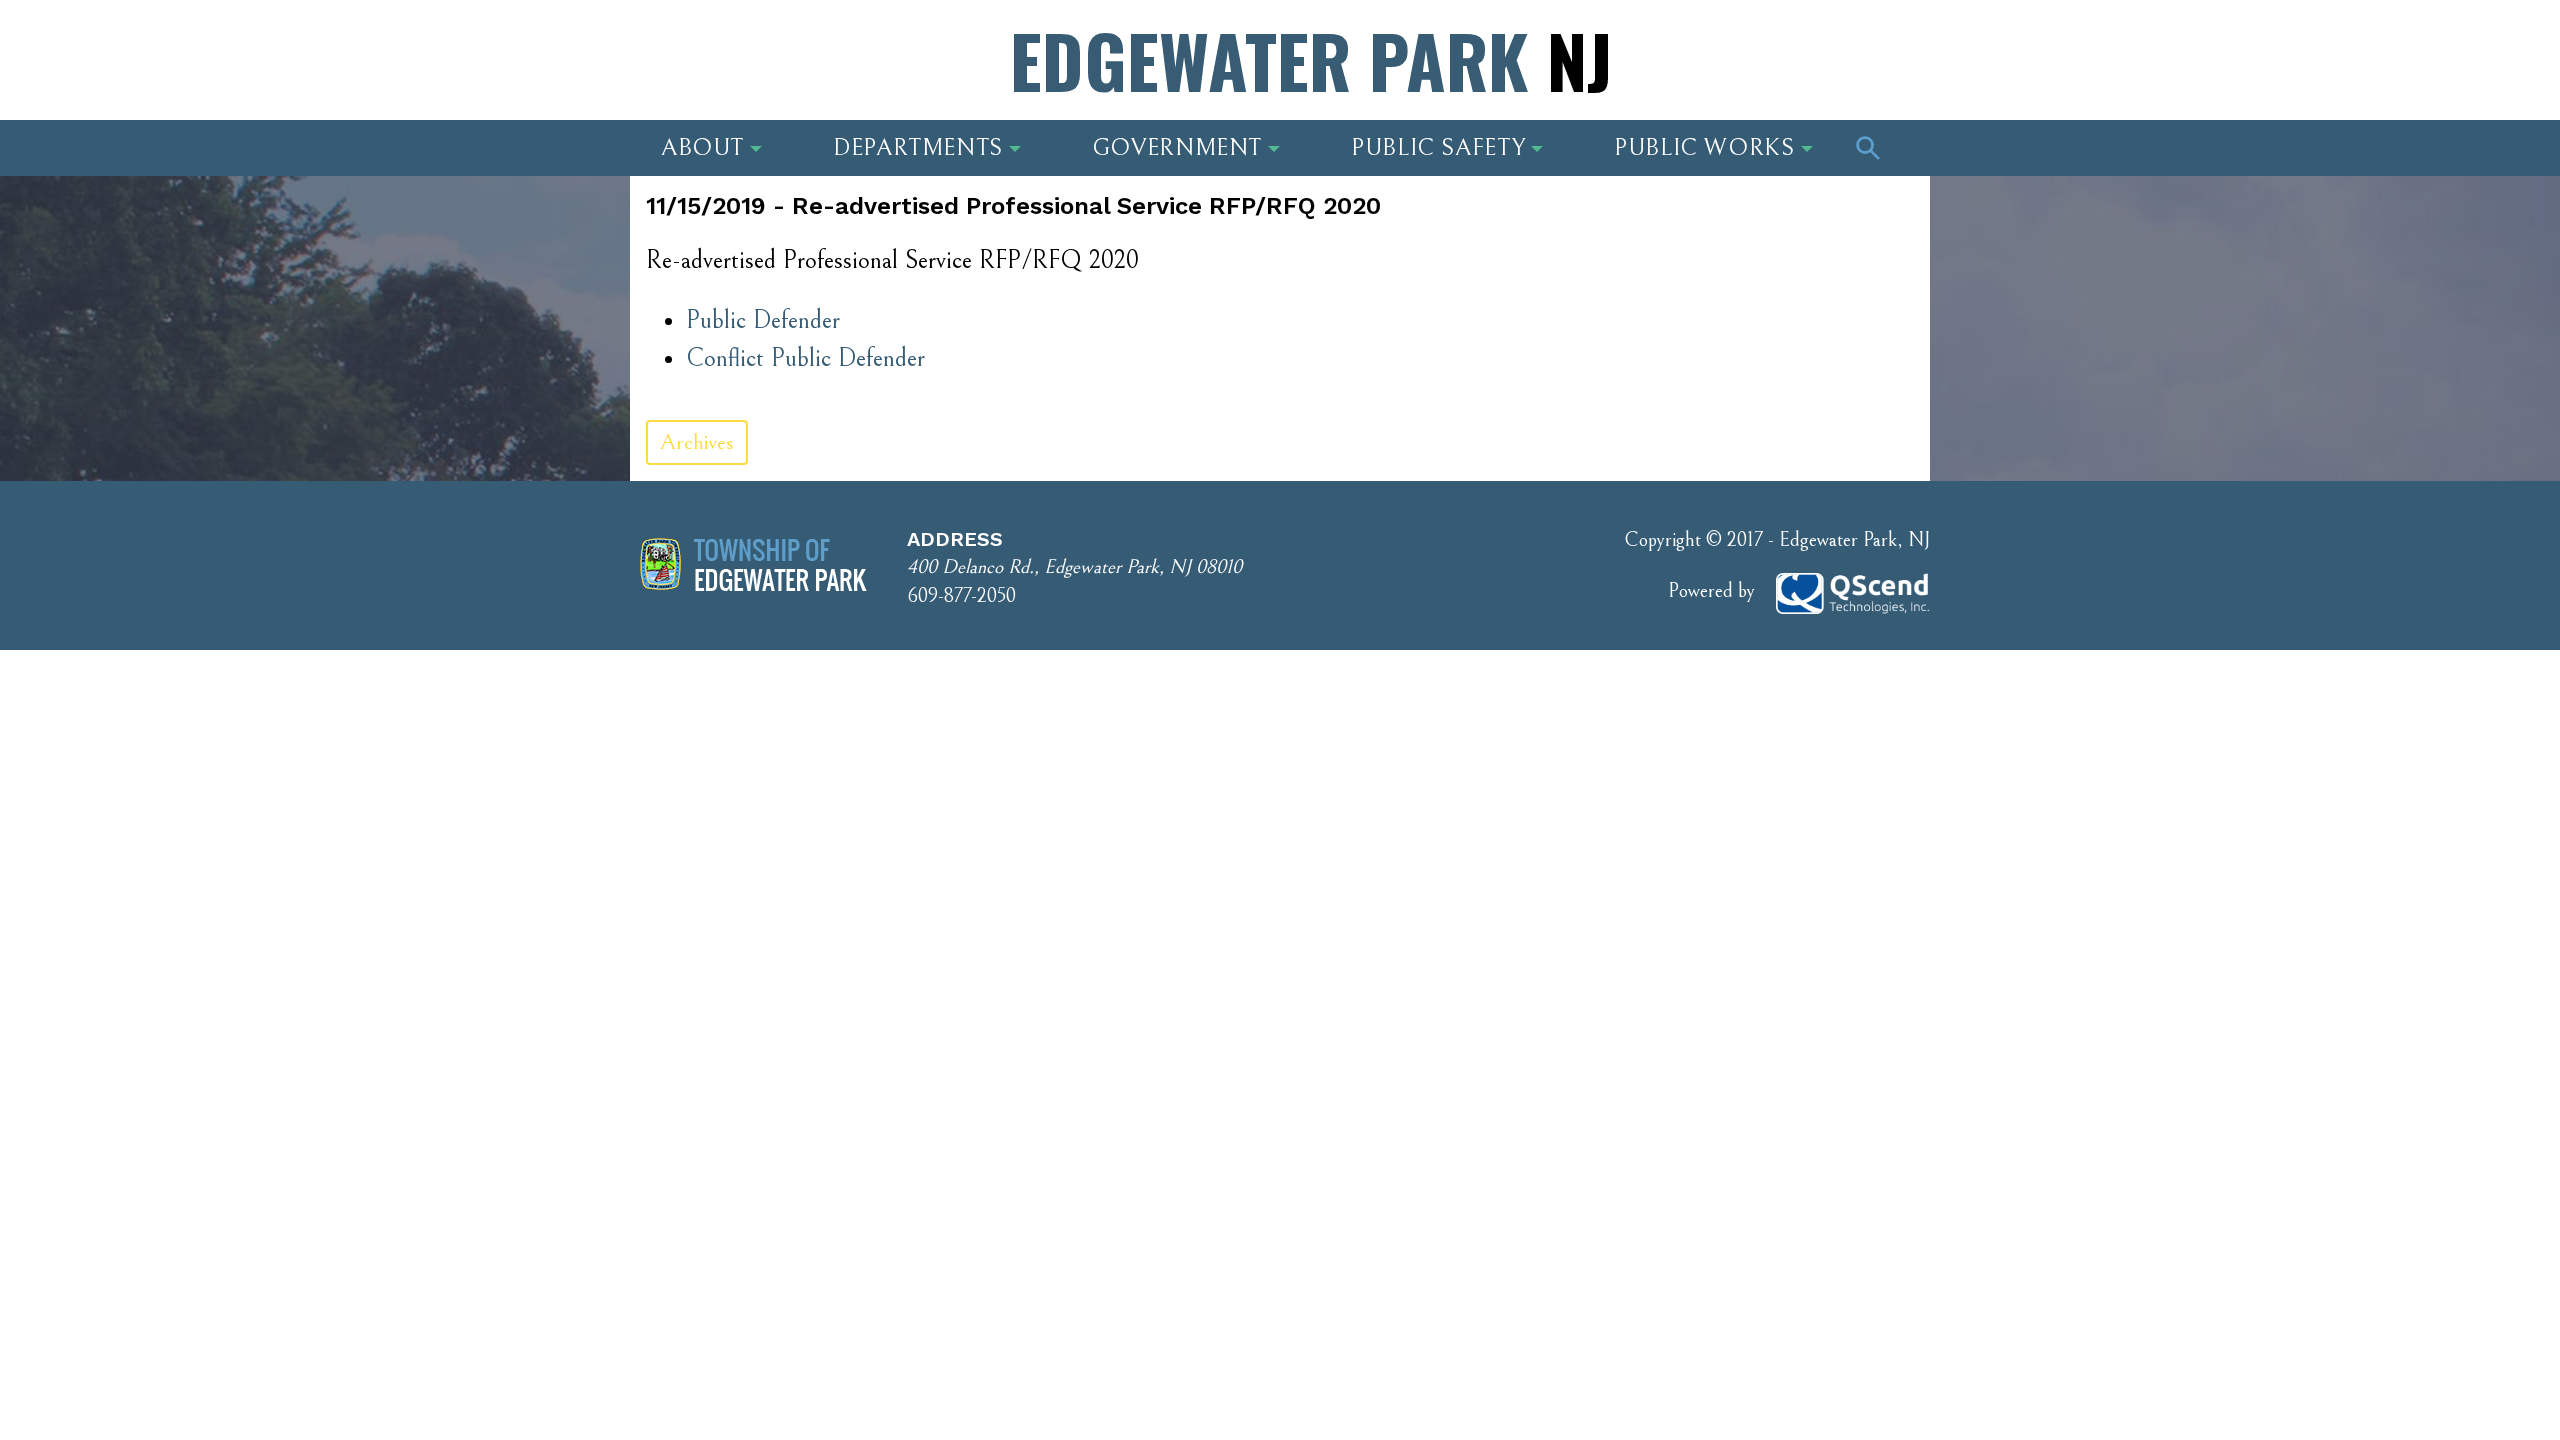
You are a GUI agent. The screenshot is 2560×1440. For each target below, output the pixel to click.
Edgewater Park (1311, 59)
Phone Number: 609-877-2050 (1771, 65)
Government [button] (1177, 148)
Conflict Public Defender (805, 358)
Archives (697, 442)
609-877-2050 (961, 596)
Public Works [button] (1704, 148)
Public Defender (763, 320)
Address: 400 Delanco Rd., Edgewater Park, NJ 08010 (819, 65)
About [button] (702, 148)
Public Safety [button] (1438, 148)
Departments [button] (918, 148)
